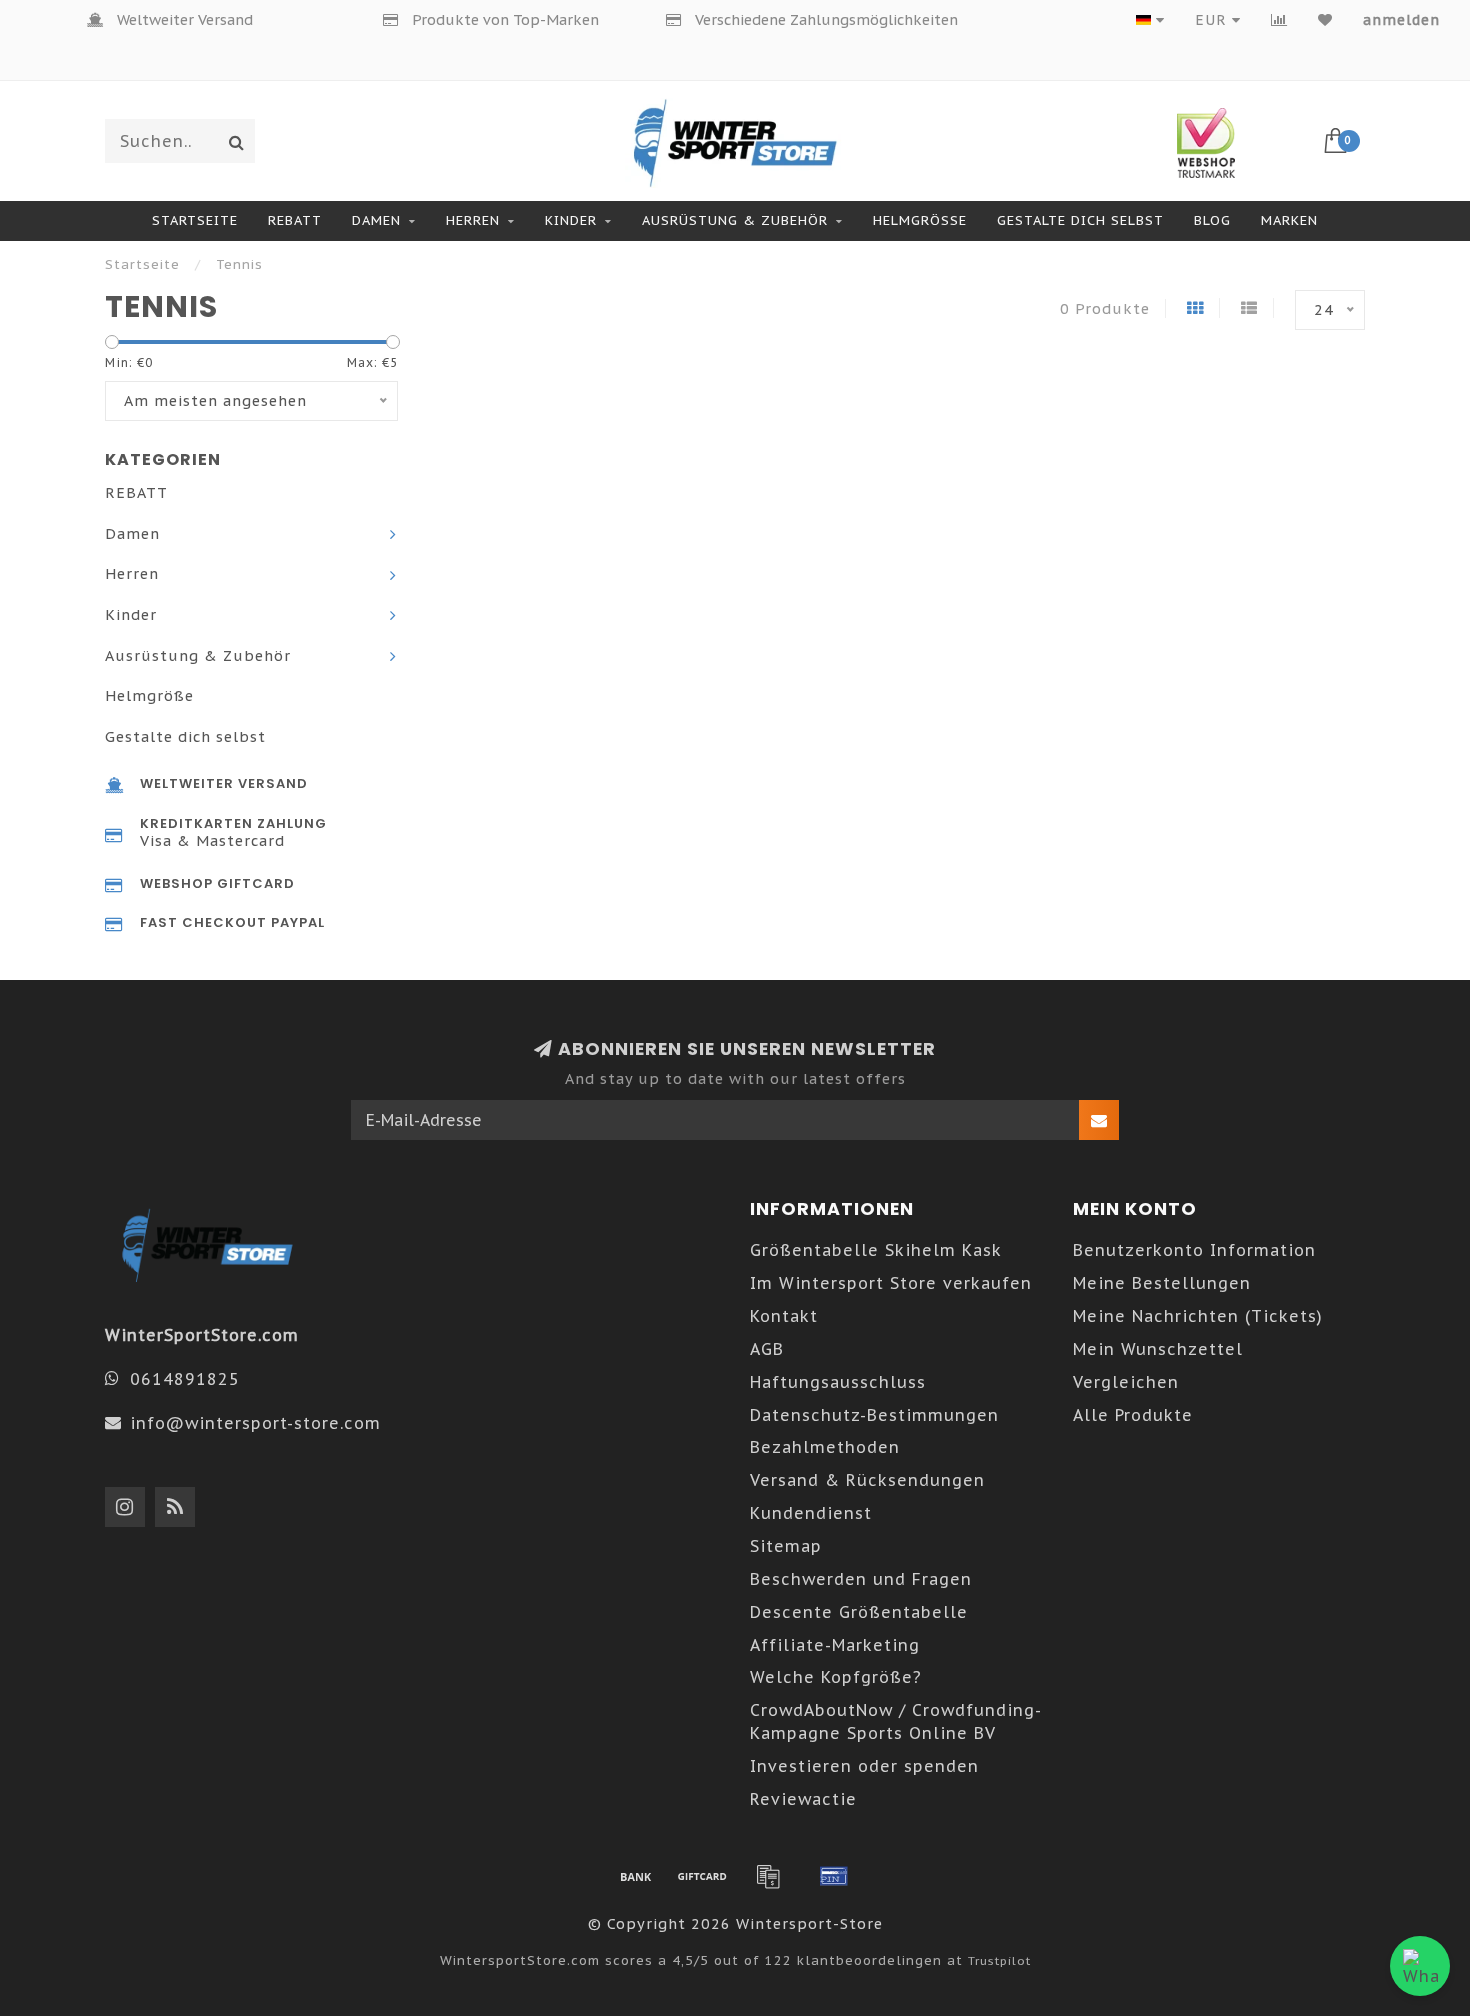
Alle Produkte (1133, 1415)
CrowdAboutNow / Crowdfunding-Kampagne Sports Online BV (896, 1721)
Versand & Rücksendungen (867, 1480)
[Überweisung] (636, 1876)
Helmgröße (920, 220)
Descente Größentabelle (859, 1612)
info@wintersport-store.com (255, 1423)
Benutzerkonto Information (1194, 1250)
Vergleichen (1126, 1382)
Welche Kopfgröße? (836, 1677)
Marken (1289, 220)
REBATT (295, 220)
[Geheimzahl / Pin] (834, 1876)
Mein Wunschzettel (1158, 1349)
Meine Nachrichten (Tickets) (1198, 1316)
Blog (1212, 220)
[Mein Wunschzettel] (1325, 20)
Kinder (571, 220)
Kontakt (784, 1316)
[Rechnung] (768, 1876)
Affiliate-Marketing (835, 1645)
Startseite (195, 220)
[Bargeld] (702, 1876)
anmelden (1401, 20)
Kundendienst (811, 1513)
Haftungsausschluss (838, 1382)
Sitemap (786, 1546)
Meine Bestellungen (1162, 1283)
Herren (473, 220)
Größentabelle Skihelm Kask (876, 1250)
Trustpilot (999, 1960)
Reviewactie (803, 1799)
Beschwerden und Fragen (861, 1579)
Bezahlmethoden (825, 1447)
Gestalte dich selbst (1080, 220)
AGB (767, 1349)
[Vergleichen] (1279, 20)
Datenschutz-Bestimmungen (874, 1415)
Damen (376, 220)
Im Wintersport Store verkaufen (891, 1283)
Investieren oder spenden (864, 1766)
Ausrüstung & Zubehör (735, 220)
